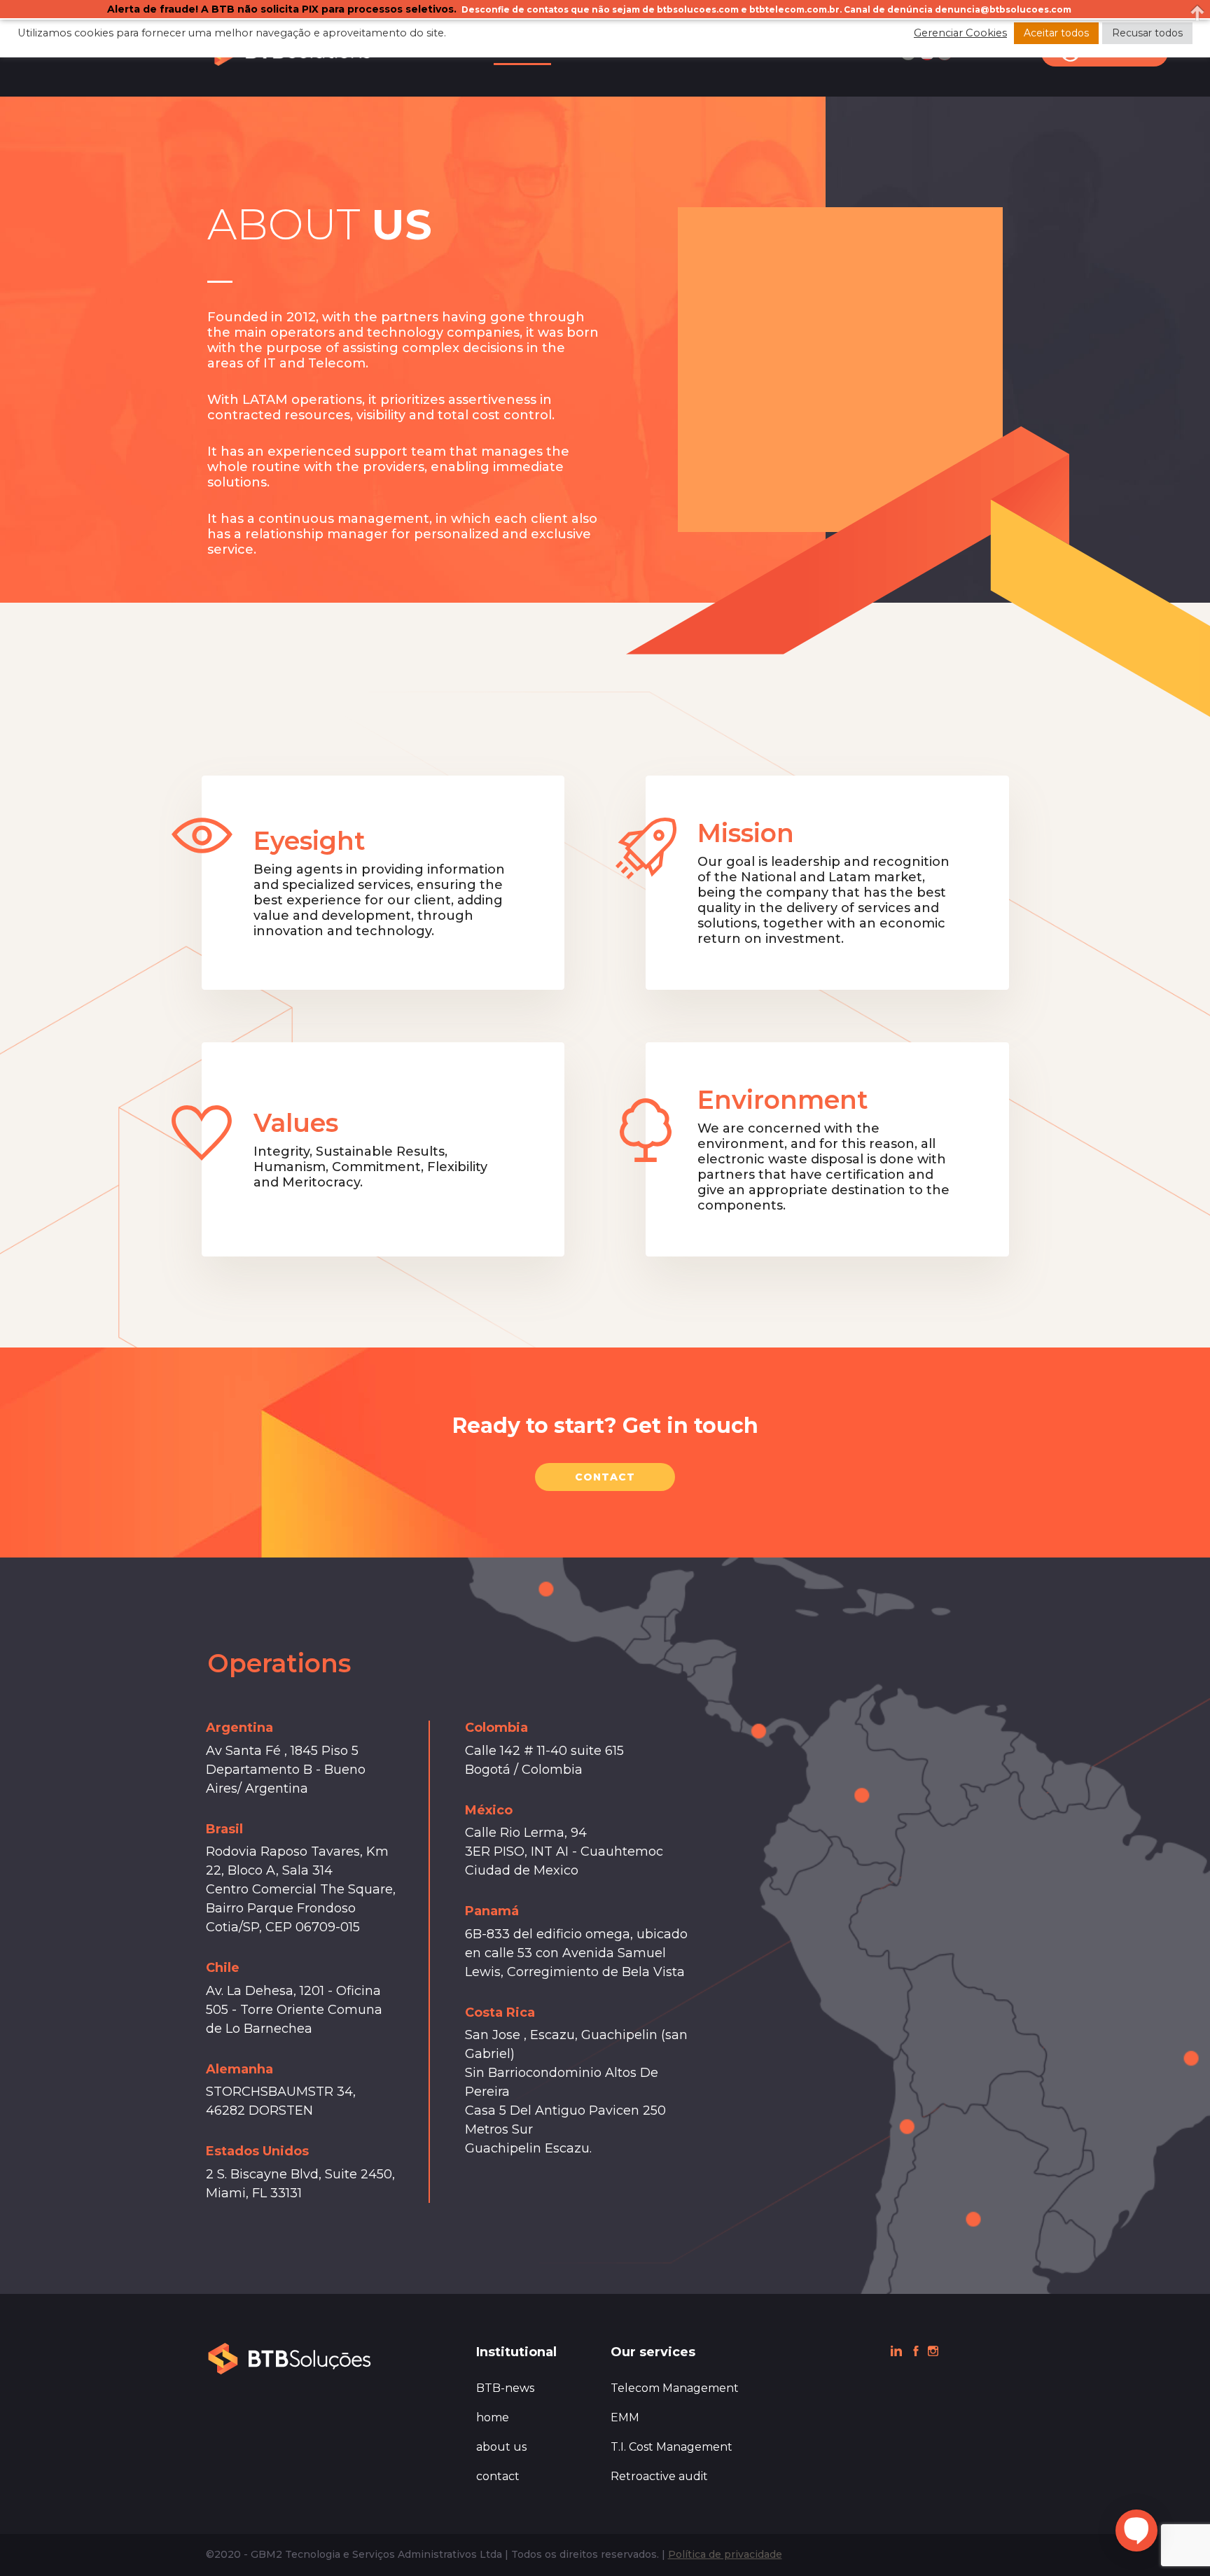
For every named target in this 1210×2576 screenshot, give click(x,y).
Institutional (516, 2352)
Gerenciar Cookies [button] (960, 33)
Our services (653, 2352)
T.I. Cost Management (672, 2447)
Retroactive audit (659, 2476)
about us (501, 2447)
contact (498, 2476)
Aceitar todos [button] (1056, 33)
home (493, 2417)
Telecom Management (675, 2388)
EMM (625, 2417)
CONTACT (605, 1477)
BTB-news (505, 2388)
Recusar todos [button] (1147, 33)
